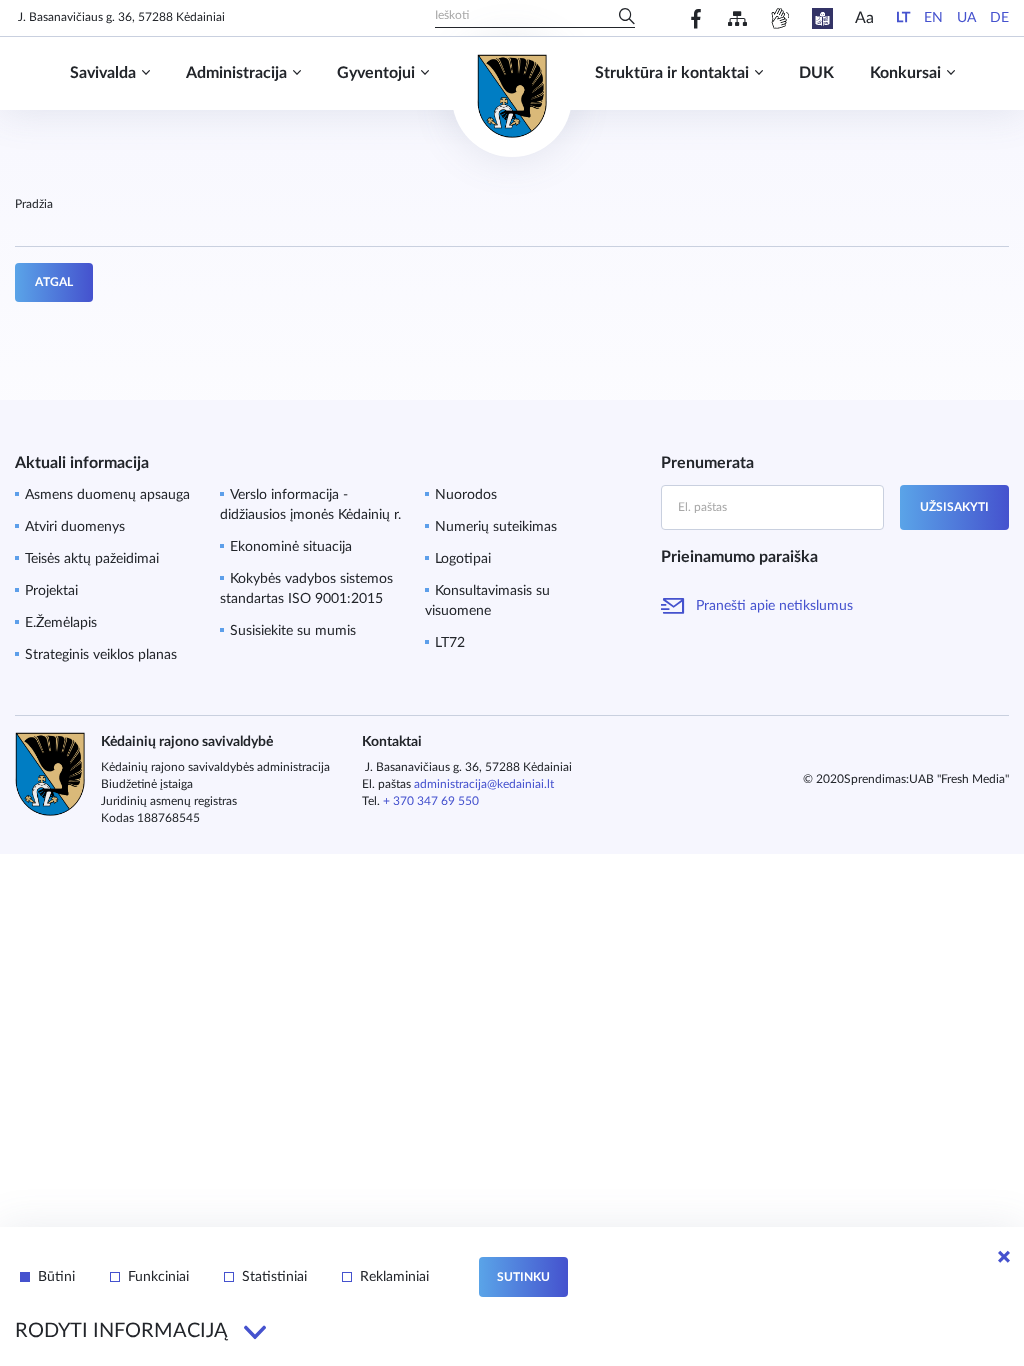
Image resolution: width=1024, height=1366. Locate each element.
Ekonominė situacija (291, 547)
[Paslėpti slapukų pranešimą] (1004, 1257)
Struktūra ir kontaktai (672, 73)
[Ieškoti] (627, 18)
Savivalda (103, 73)
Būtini (56, 1277)
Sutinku (523, 1277)
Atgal (54, 282)
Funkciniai (158, 1277)
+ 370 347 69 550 (431, 801)
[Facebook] (696, 18)
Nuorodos (466, 495)
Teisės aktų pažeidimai (92, 559)
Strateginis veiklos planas (101, 655)
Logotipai (463, 559)
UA (966, 18)
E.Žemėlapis (61, 623)
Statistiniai (274, 1277)
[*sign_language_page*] (779, 18)
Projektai (51, 591)
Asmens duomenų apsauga (107, 495)
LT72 (450, 643)
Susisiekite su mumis (293, 631)
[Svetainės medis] (737, 18)
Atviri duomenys (75, 527)
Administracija (236, 73)
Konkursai (905, 73)
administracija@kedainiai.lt (484, 784)
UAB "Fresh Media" (959, 779)
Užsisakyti (954, 507)
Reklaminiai (394, 1277)
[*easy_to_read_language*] (822, 18)
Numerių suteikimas (496, 527)
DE (999, 18)
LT (903, 18)
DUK (816, 73)
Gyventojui (376, 73)
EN (933, 18)
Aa (864, 18)
